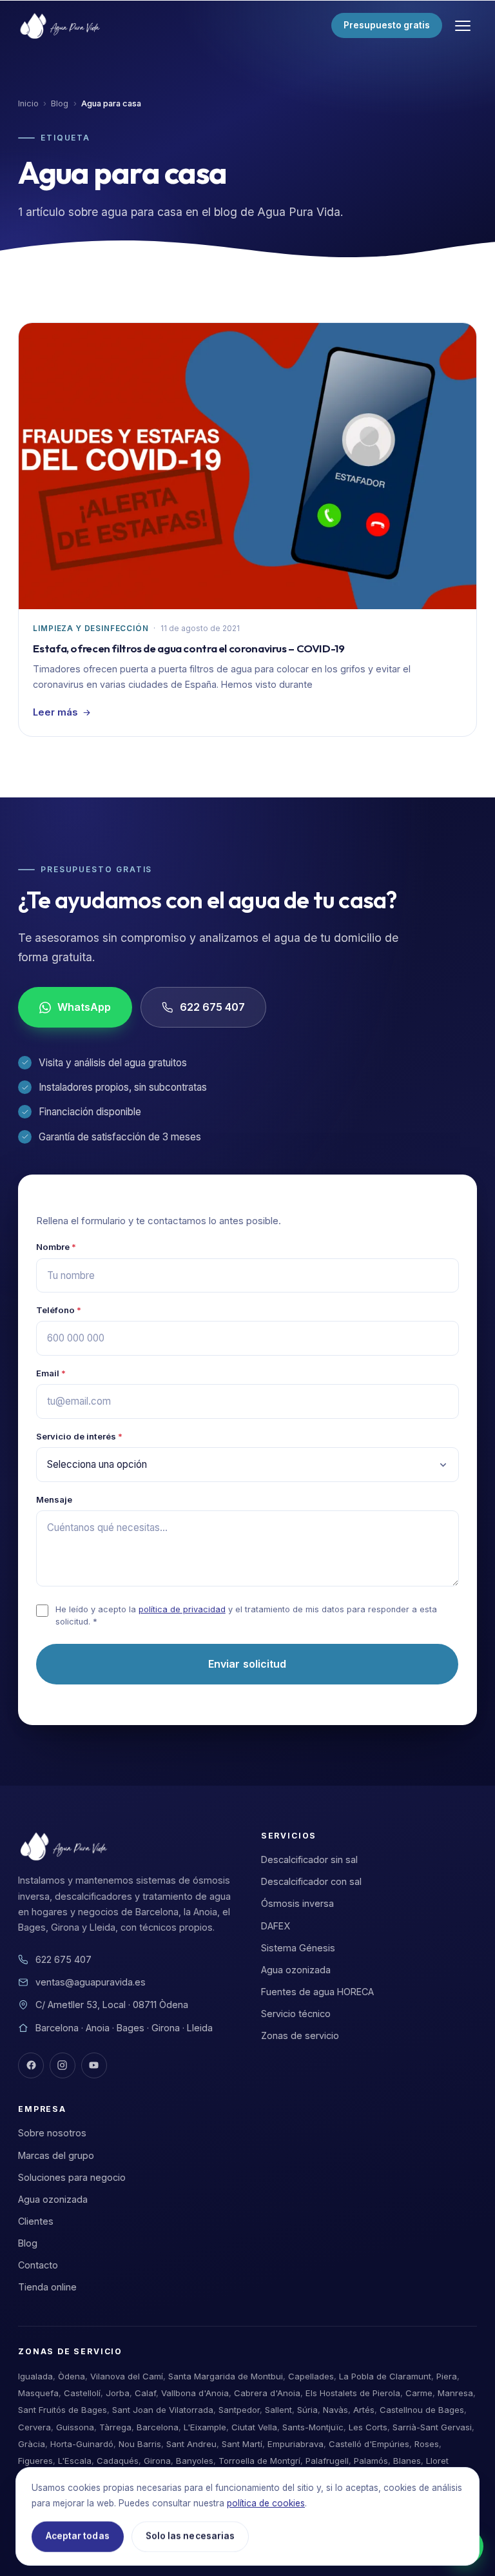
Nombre (56, 1247)
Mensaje (54, 1499)
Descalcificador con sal (311, 1881)
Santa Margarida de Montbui (226, 2376)
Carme (419, 2393)
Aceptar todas (78, 2536)
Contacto (38, 2265)
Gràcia (32, 2444)
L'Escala (75, 2461)
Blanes (407, 2461)
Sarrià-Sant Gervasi (432, 2427)
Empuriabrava (296, 2444)
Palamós (371, 2461)
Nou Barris (140, 2444)
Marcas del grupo (56, 2155)
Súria (307, 2410)
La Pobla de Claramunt (385, 2376)
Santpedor (239, 2410)
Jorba (118, 2393)
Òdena (72, 2376)
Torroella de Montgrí (259, 2461)
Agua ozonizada (296, 1970)
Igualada (35, 2376)
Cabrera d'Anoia (267, 2393)
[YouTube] (94, 2065)
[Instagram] (63, 2065)
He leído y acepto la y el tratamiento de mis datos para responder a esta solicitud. (246, 1615)
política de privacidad (182, 1609)
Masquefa (38, 2393)
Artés (364, 2410)
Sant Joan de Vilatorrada (163, 2410)
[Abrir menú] (463, 26)
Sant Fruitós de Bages (63, 2410)
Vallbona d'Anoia (195, 2393)
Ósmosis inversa (297, 1903)
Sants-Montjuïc (313, 2427)
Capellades (311, 2376)
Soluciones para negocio (72, 2177)
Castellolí (82, 2393)
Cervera (34, 2427)
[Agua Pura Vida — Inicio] (62, 26)
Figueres (35, 2461)
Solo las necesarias (190, 2536)
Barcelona (158, 2427)
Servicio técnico (296, 2014)
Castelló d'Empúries (369, 2444)
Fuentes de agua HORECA (317, 1992)
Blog (60, 103)
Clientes (36, 2221)
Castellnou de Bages (422, 2410)
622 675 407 (213, 1007)
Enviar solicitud (247, 1664)
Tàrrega (115, 2427)
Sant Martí (242, 2444)
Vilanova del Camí (127, 2376)
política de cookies (266, 2503)
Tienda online (47, 2287)
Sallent (278, 2410)
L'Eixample (205, 2427)
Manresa (455, 2393)
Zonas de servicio (300, 2035)
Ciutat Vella (254, 2427)
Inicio (28, 103)
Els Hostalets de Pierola (353, 2393)
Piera (447, 2376)
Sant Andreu (191, 2444)
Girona (157, 2461)
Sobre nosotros (52, 2133)
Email (51, 1373)
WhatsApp (84, 1007)
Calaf (145, 2393)
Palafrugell (327, 2461)
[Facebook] (31, 2065)
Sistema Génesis (298, 1948)
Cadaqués (118, 2461)
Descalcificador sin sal (309, 1859)
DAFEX (276, 1926)
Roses (427, 2444)
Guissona (75, 2427)
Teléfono (59, 1310)
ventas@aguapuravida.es (91, 1982)
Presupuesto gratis (387, 25)
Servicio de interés (79, 1436)
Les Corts (368, 2427)
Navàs (335, 2410)
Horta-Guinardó (82, 2444)
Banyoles (195, 2461)
